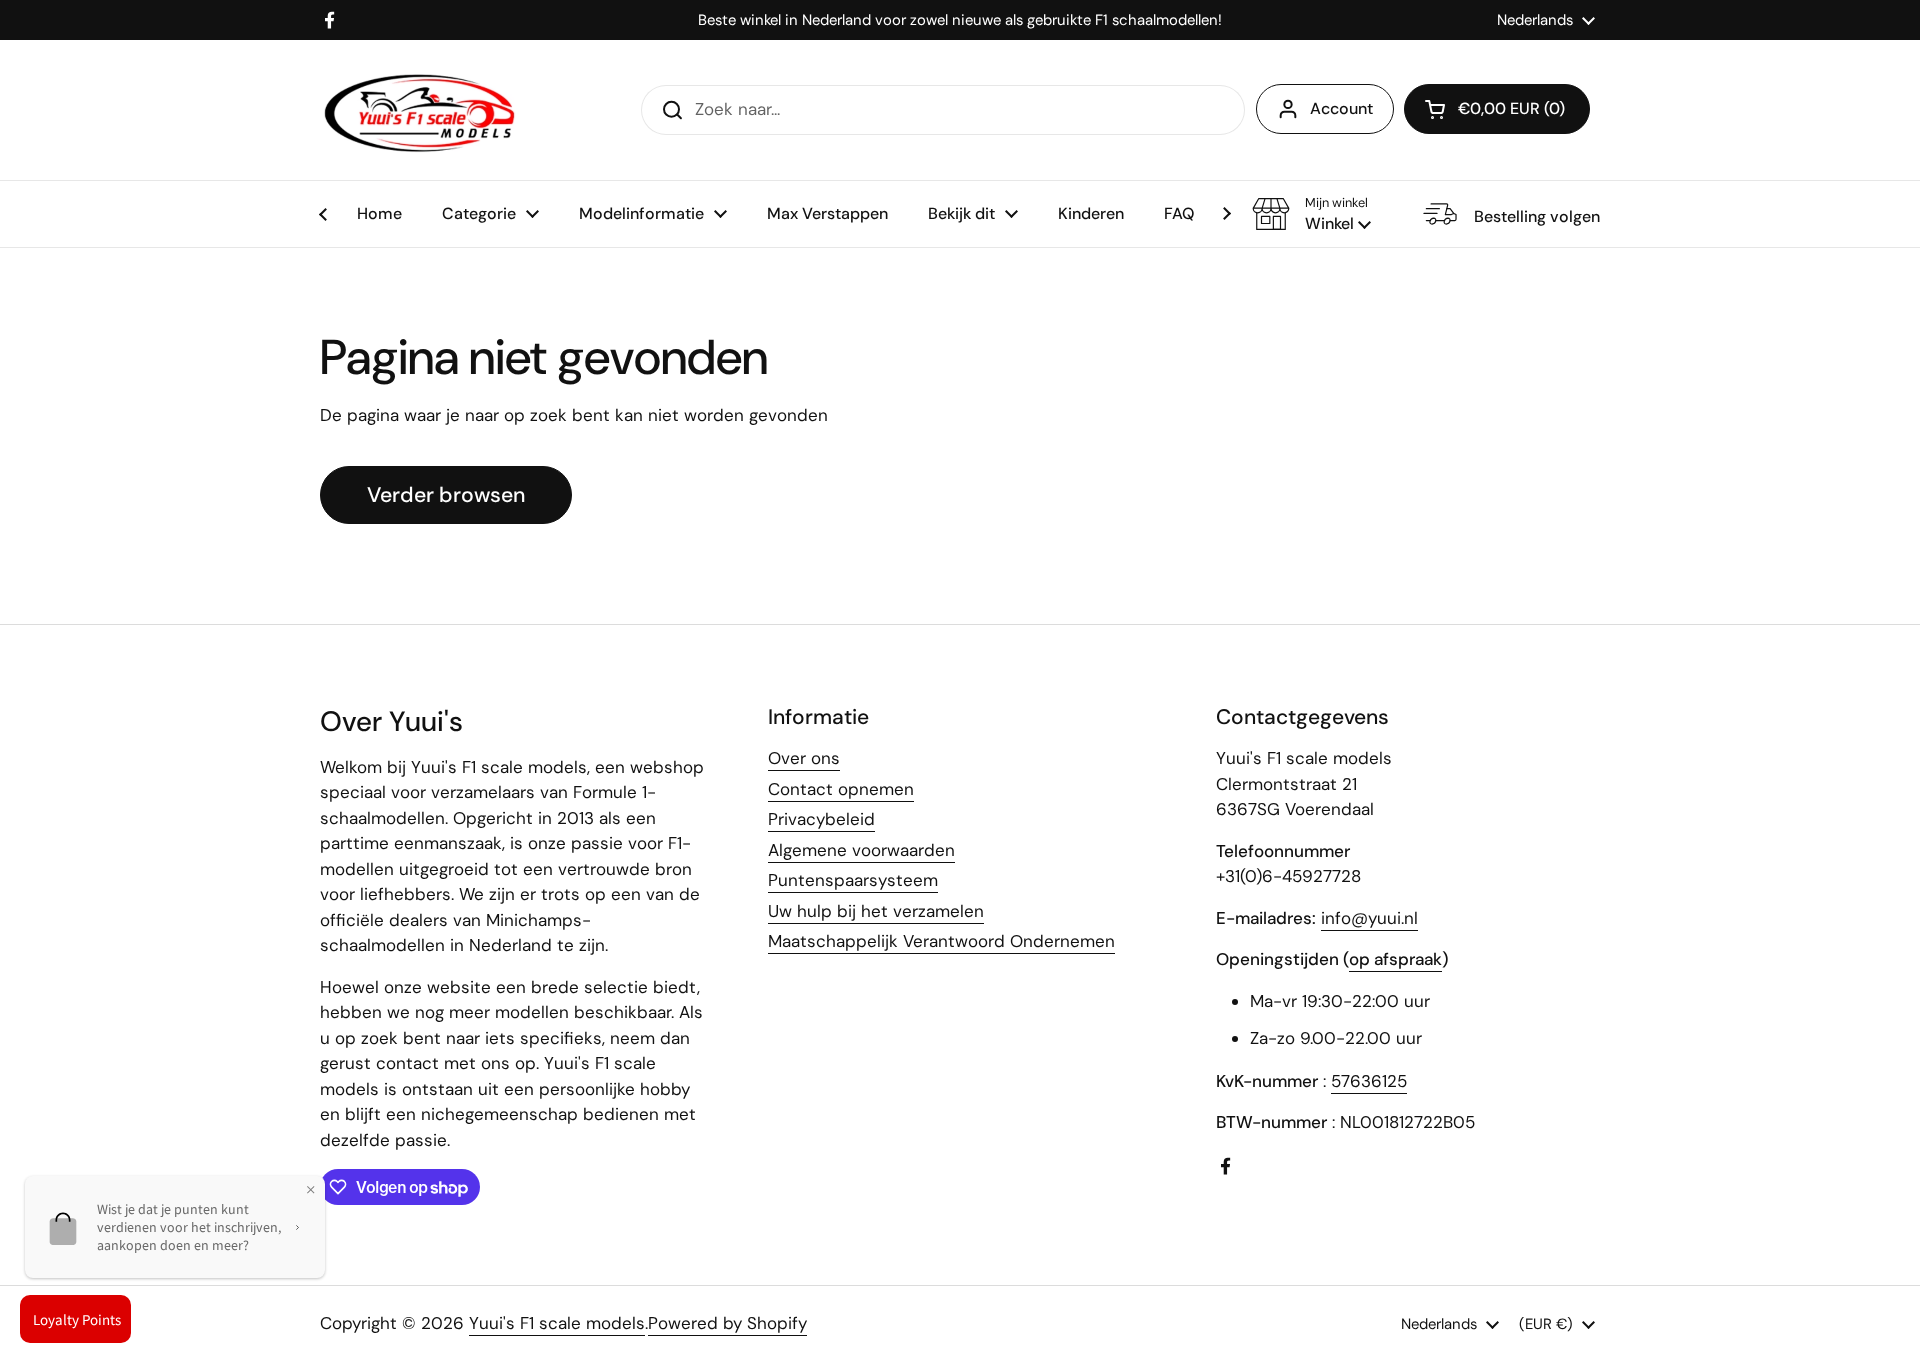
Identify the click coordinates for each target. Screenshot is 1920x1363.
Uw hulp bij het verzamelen (876, 911)
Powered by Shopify (727, 1323)
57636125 (1369, 1081)
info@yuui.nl (1369, 918)
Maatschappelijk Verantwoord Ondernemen (941, 941)
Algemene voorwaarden (861, 850)
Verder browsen (446, 495)
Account (1341, 108)
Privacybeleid (821, 819)
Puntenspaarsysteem (853, 880)
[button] (1311, 214)
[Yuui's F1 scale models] (420, 110)
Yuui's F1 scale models (557, 1323)
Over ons (804, 758)
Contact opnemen (841, 789)
